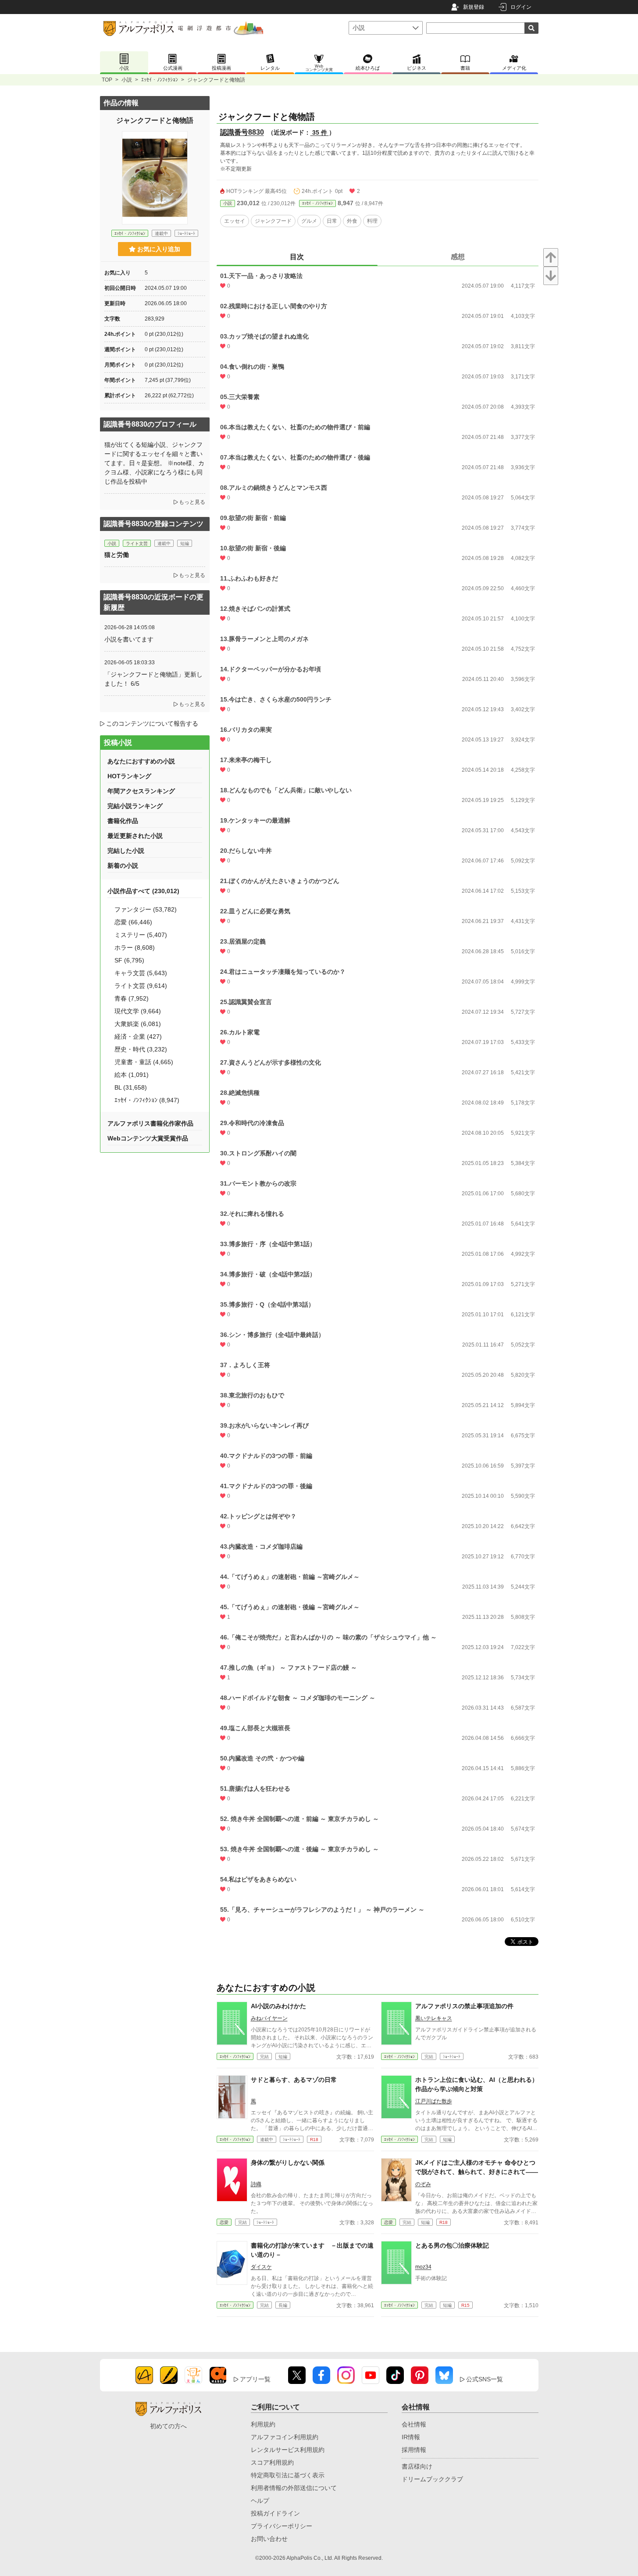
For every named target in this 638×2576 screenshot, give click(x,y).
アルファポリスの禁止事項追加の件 (464, 2006)
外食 (352, 221)
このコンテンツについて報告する (152, 723)
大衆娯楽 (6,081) (138, 1024)
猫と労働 (117, 555)
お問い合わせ (269, 2539)
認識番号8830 (242, 132)
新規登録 (474, 7)
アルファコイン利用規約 (285, 2437)
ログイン (521, 7)
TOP (107, 80)
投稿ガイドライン (275, 2513)
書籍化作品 (123, 821)
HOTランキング (129, 776)
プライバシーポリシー (282, 2526)
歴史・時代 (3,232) (141, 1049)
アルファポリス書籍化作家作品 (150, 1123)
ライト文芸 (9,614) (141, 986)
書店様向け (417, 2466)
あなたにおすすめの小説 (141, 761)
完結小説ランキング (135, 806)
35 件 (320, 132)
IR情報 (411, 2437)
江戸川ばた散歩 (434, 2101)
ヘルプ (260, 2501)
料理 (372, 221)
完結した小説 (126, 851)
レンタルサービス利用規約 (288, 2450)
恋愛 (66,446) (133, 922)
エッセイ (235, 221)
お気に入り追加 (159, 249)
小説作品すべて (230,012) (143, 891)
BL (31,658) (131, 1087)
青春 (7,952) (132, 998)
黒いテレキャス (434, 2018)
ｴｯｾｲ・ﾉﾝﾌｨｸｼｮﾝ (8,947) (147, 1100)
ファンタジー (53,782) (146, 909)
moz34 (423, 2267)
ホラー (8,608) (135, 948)
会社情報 (414, 2424)
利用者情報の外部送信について (294, 2488)
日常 (332, 221)
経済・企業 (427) (138, 1037)
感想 (458, 257)
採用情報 (414, 2450)
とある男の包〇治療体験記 (452, 2245)
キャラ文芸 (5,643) (141, 973)
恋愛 (224, 2222)
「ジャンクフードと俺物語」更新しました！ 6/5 (153, 679)
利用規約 (263, 2424)
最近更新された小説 (135, 836)
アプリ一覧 (255, 2379)
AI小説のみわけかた (278, 2006)
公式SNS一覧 (485, 2379)
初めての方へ (168, 2426)
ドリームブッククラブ (432, 2479)
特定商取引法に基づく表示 (288, 2475)
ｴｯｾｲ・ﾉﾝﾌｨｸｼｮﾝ (160, 80)
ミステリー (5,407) (141, 935)
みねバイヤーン (269, 2018)
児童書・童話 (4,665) (144, 1062)
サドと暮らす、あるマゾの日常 (294, 2080)
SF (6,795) (129, 960)
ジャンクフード (273, 221)
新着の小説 (123, 866)
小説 (127, 80)
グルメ (309, 221)
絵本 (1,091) (132, 1075)
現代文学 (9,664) (138, 1011)
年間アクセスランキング (141, 791)
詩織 (256, 2184)
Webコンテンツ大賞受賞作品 (148, 1138)
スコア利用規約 (272, 2462)
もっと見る (192, 502)
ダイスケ (261, 2267)
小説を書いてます (129, 639)
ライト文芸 (137, 543)
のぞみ (423, 2184)
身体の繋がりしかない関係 (288, 2163)
